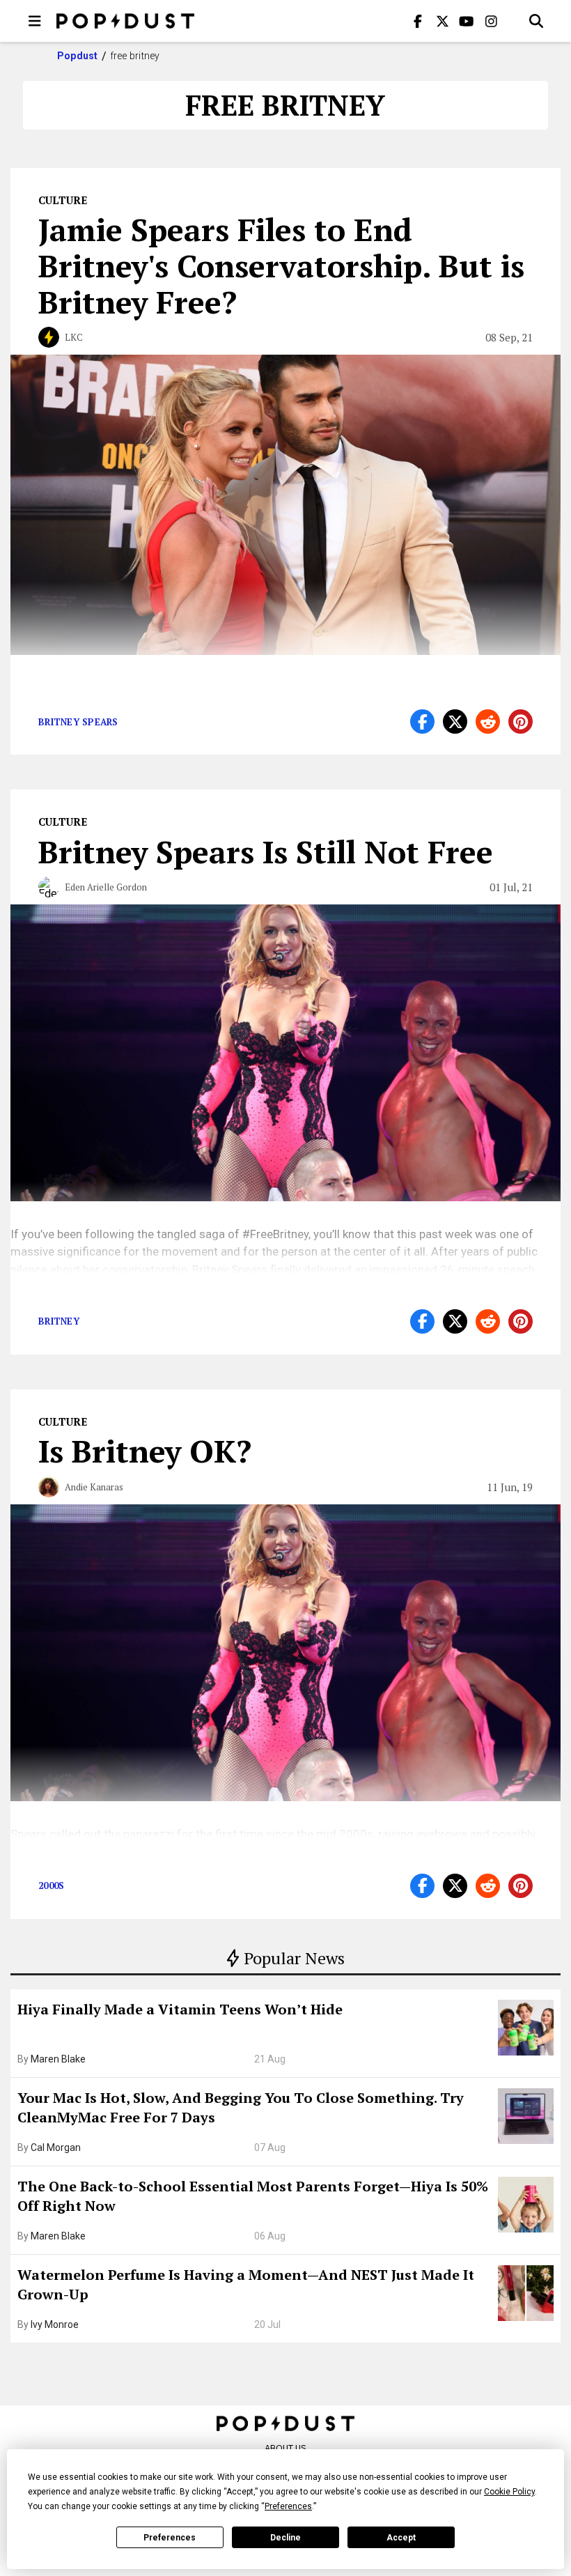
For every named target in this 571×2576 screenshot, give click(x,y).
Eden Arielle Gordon (106, 887)
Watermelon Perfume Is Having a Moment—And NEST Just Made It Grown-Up (246, 2284)
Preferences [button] (288, 2506)
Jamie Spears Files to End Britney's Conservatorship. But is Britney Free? (281, 265)
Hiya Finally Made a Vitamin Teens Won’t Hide (180, 2009)
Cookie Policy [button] (509, 2492)
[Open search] (536, 21)
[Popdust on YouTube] (467, 21)
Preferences (170, 2538)
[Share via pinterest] (521, 722)
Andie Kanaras (94, 1487)
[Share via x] (455, 722)
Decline (285, 2538)
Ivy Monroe (55, 2324)
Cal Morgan (56, 2147)
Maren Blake (58, 2059)
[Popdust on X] (442, 21)
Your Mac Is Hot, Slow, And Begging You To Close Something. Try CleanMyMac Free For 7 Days (241, 2107)
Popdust (78, 56)
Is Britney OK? (145, 1451)
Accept (401, 2538)
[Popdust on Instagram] (491, 21)
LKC (74, 337)
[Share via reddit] (488, 722)
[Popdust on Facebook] (418, 21)
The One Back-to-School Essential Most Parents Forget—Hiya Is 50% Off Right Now (253, 2196)
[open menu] (35, 21)
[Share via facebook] (422, 722)
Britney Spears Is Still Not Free (266, 851)
